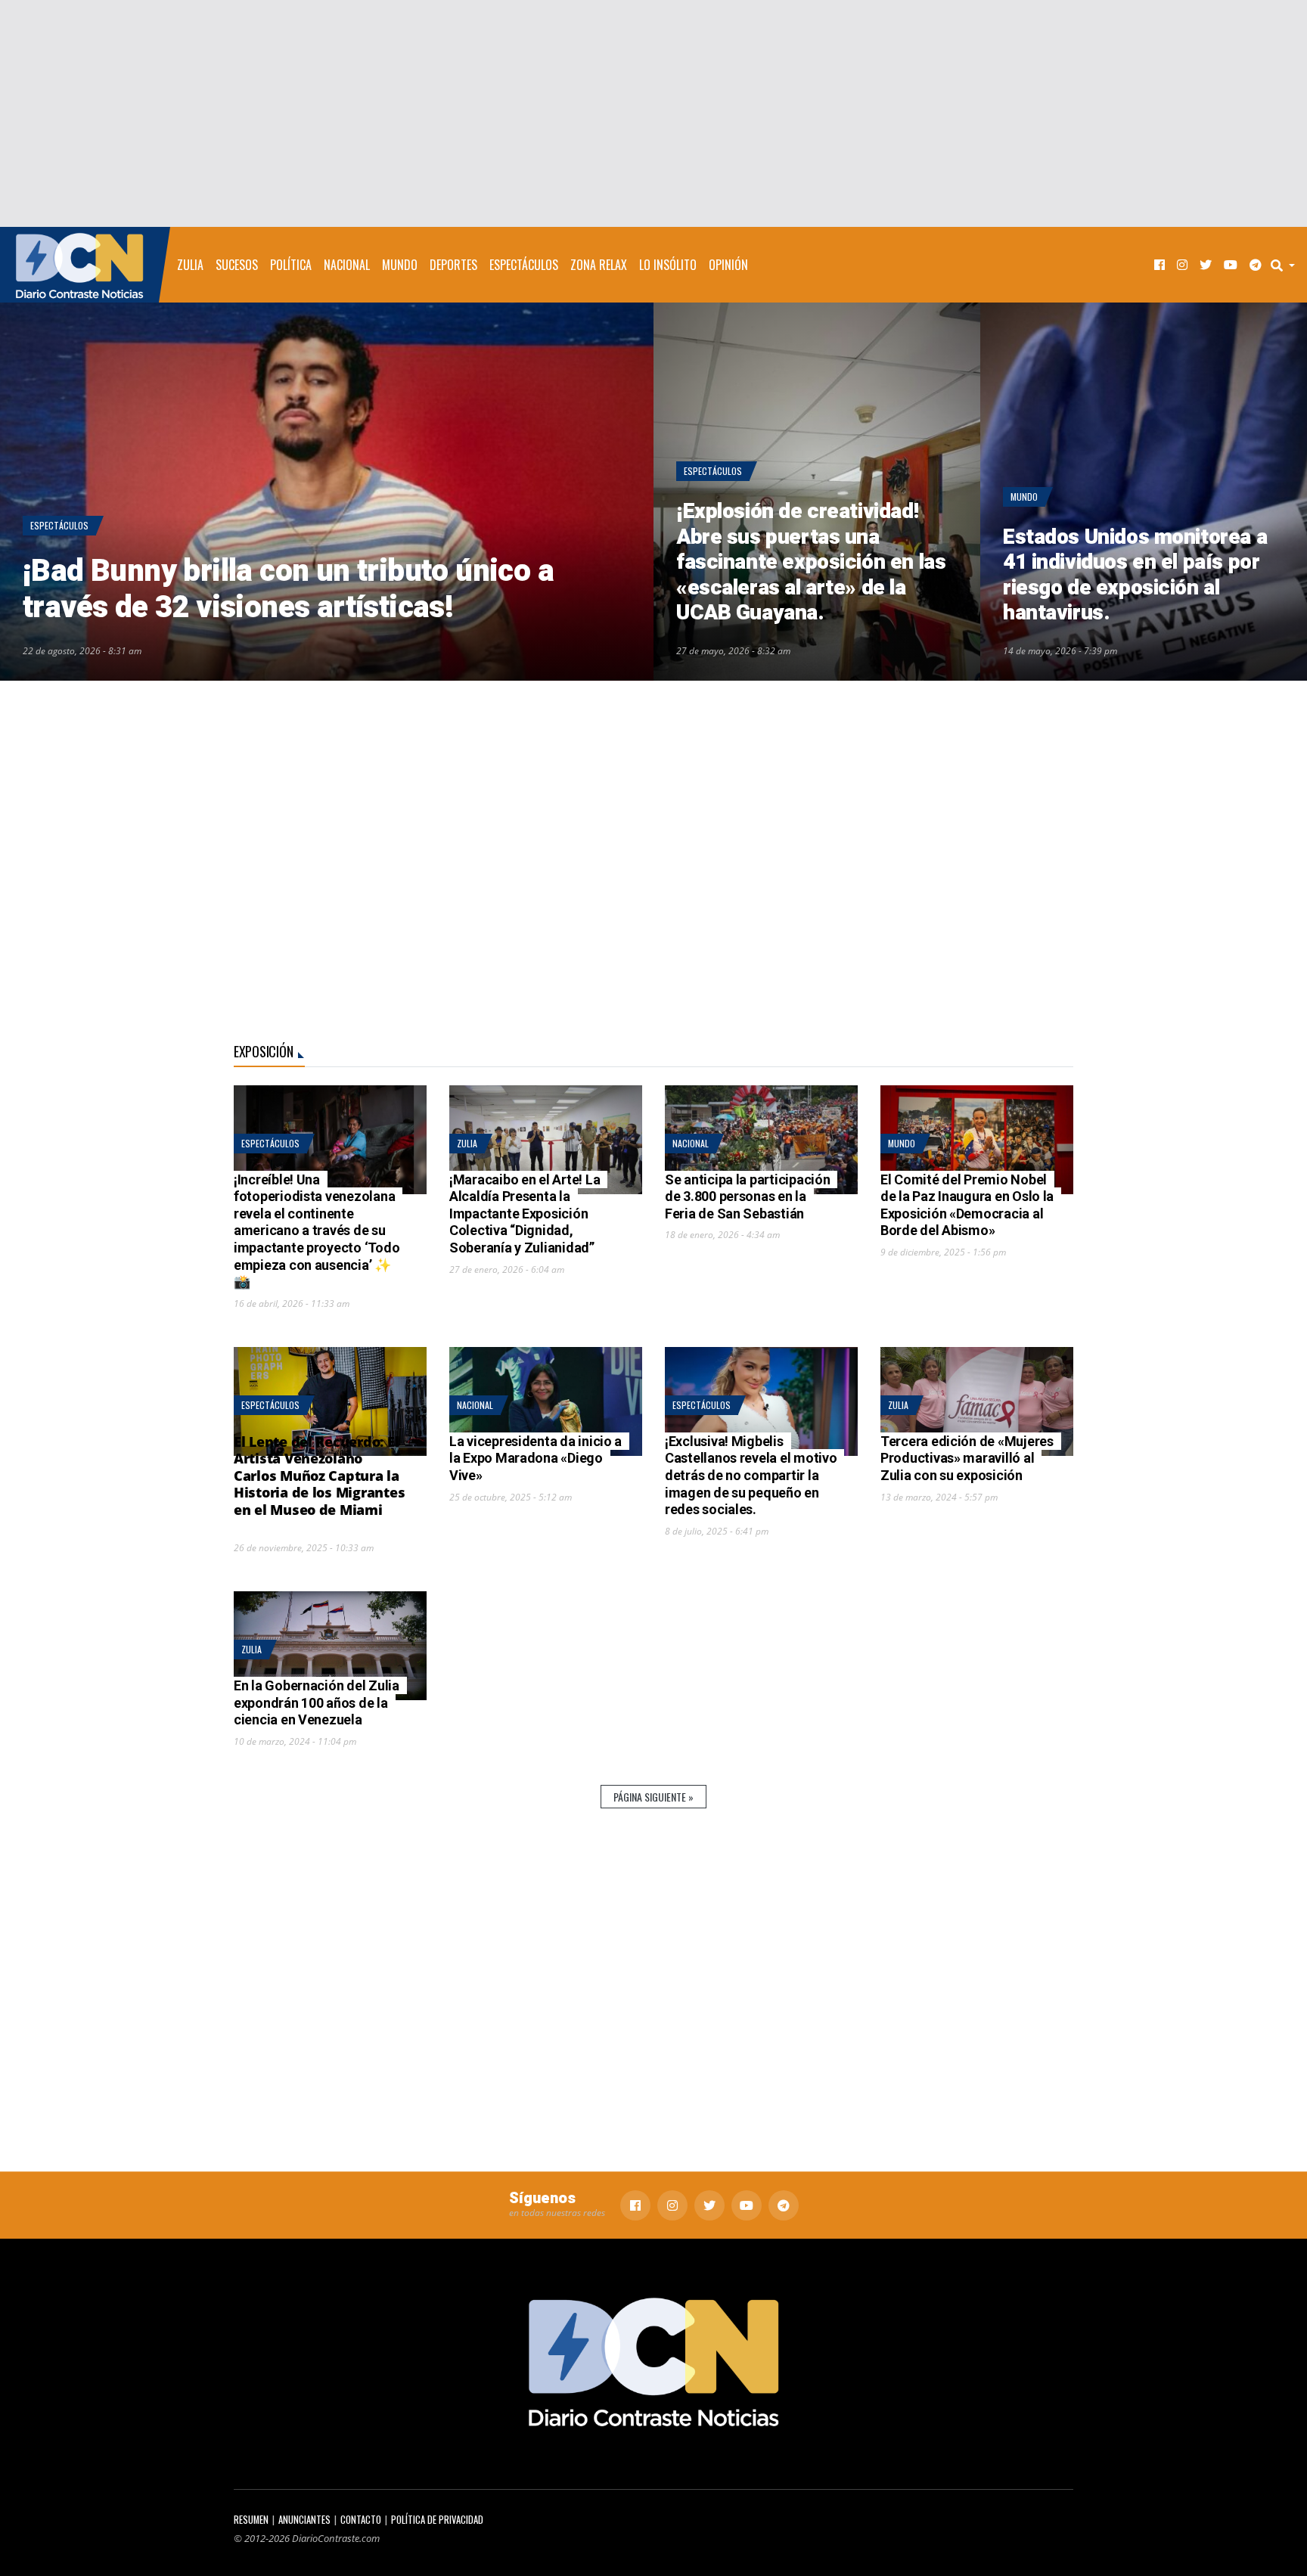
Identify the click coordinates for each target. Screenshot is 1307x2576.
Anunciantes (304, 2520)
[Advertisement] (653, 113)
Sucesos (237, 265)
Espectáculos (524, 265)
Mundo (400, 265)
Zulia (190, 265)
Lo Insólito (668, 265)
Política (291, 265)
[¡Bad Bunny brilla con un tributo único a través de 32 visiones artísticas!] (327, 492)
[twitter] (1206, 265)
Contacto (361, 2520)
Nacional (347, 265)
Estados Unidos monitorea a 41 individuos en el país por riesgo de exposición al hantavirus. (1135, 576)
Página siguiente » (653, 1797)
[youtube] (1231, 265)
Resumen (251, 2520)
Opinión (728, 265)
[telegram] (1256, 265)
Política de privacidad (437, 2520)
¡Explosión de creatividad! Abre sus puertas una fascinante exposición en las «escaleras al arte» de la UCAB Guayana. (811, 562)
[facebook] (1160, 265)
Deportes (453, 265)
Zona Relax (599, 265)
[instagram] (1182, 265)
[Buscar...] (1287, 265)
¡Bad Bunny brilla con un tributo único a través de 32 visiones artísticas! (288, 590)
